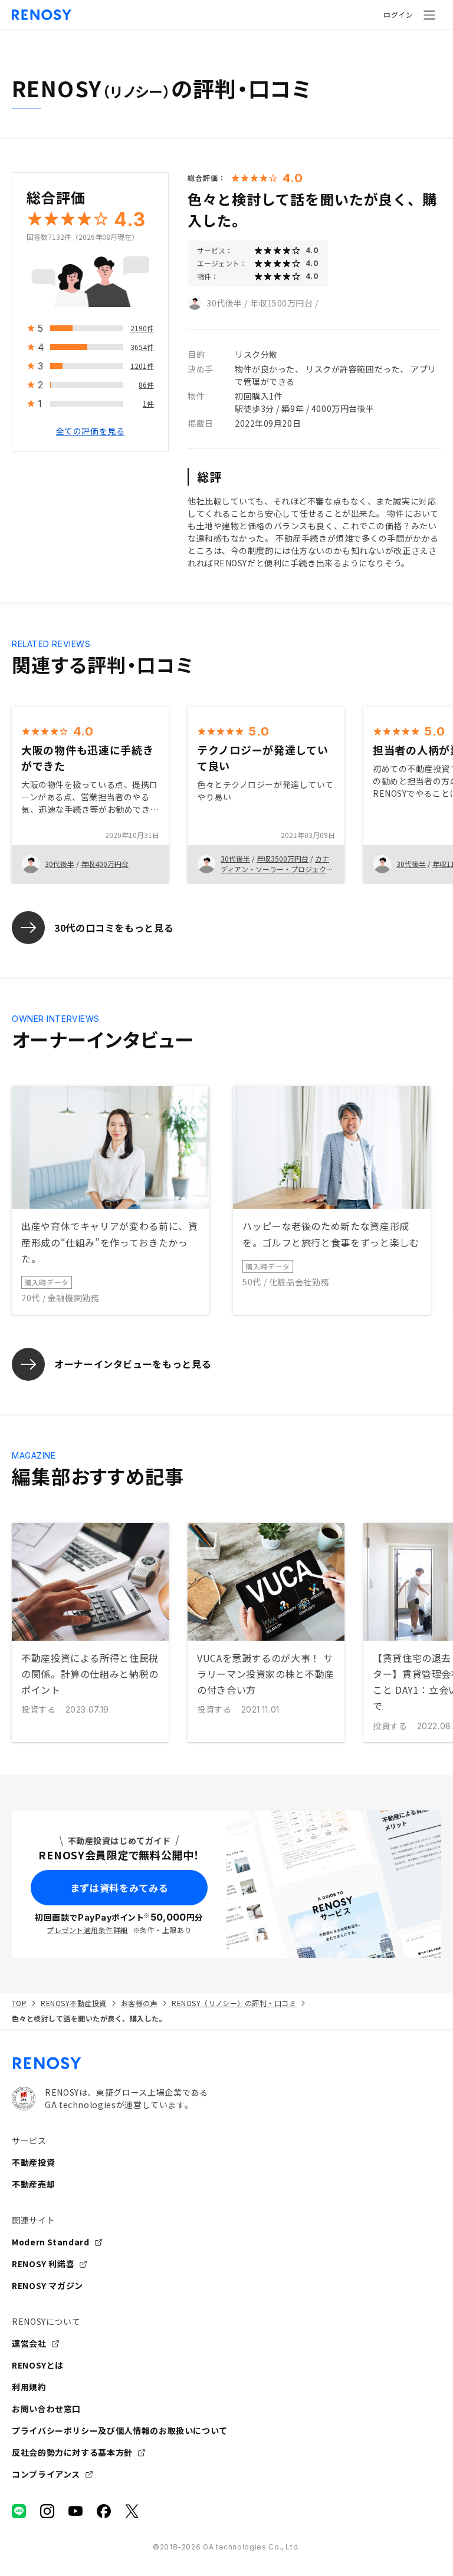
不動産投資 (33, 2162)
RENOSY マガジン (47, 2285)
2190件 (142, 328)
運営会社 (29, 2343)
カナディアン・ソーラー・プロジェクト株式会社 (277, 869)
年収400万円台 (105, 864)
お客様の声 (139, 2003)
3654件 (142, 347)
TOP (19, 2003)
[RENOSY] (226, 2063)
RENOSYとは (38, 2365)
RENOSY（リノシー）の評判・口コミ (234, 2003)
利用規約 (29, 2387)
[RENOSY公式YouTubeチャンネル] (75, 2511)
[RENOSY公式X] (132, 2511)
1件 (148, 403)
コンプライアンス (46, 2474)
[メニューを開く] (429, 15)
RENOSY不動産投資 (73, 2003)
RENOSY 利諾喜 (43, 2264)
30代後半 (224, 303)
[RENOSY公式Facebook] (104, 2511)
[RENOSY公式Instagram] (47, 2511)
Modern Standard (51, 2242)
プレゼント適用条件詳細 (87, 1930)
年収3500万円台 (283, 858)
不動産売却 (33, 2184)
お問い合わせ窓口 (46, 2409)
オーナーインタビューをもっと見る (133, 1364)
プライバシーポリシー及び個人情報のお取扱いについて (120, 2430)
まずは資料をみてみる (119, 1888)
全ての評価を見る (90, 431)
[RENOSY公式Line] (19, 2511)
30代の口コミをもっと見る (114, 928)
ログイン (398, 14)
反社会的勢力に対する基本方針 (72, 2452)
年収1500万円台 (282, 303)
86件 (146, 385)
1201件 (142, 366)
